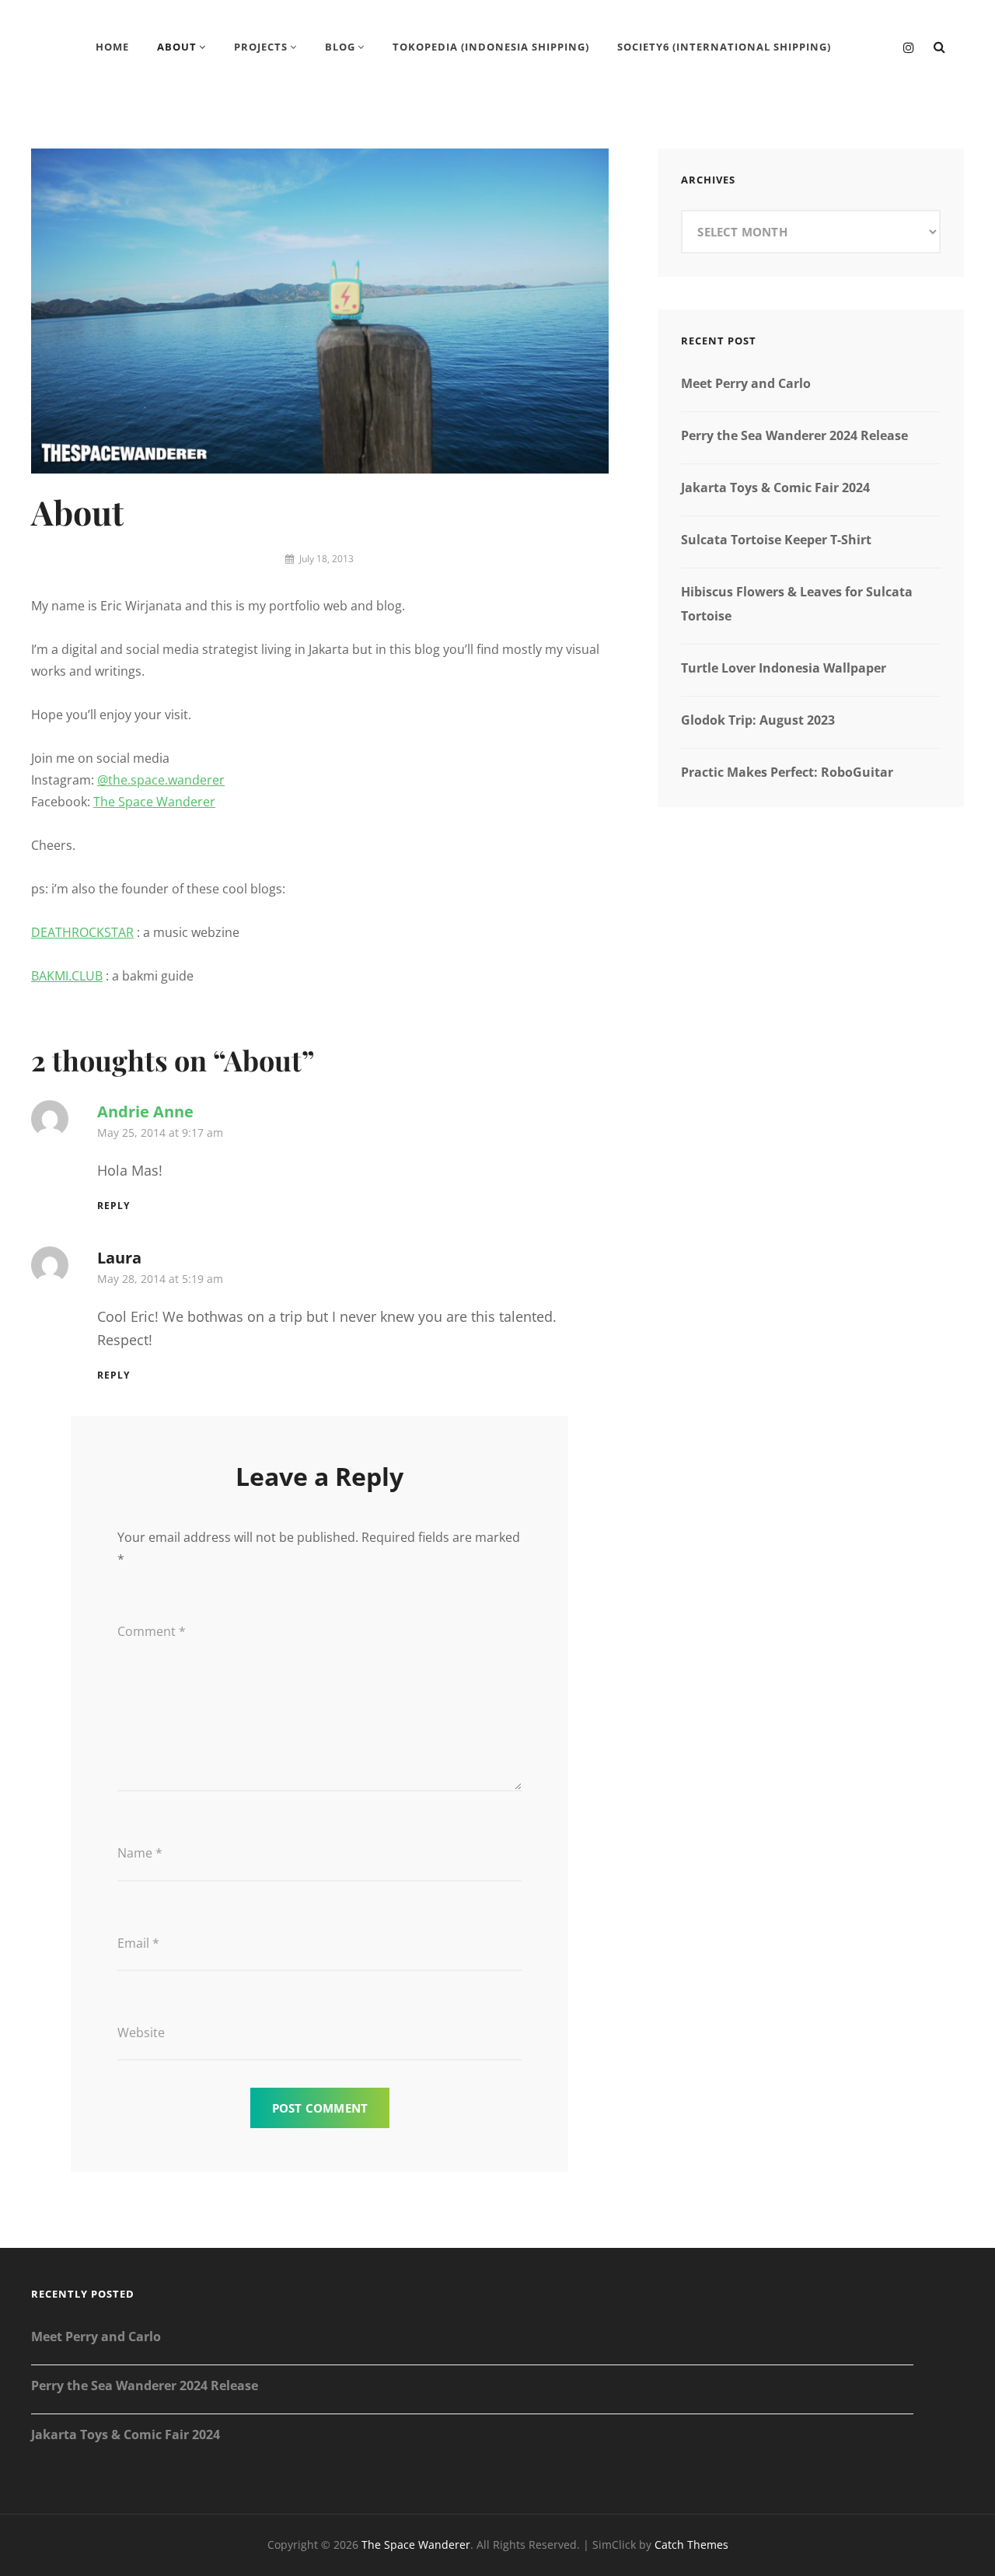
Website (141, 2032)
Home (112, 47)
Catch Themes (691, 2545)
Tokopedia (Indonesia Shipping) (491, 47)
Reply (113, 1206)
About (177, 47)
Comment (152, 1631)
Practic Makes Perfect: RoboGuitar (787, 772)
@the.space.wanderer (161, 780)
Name (140, 1853)
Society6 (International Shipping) (724, 47)
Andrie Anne (145, 1111)
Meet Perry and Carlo (746, 383)
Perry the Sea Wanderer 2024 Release (794, 435)
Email (138, 1943)
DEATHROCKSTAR (82, 932)
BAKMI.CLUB (67, 976)
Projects (261, 47)
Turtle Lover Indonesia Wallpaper (784, 668)
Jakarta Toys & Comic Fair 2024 (775, 488)
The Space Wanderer (154, 802)
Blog (340, 47)
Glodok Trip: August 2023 (758, 720)
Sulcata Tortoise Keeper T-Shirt (776, 540)
